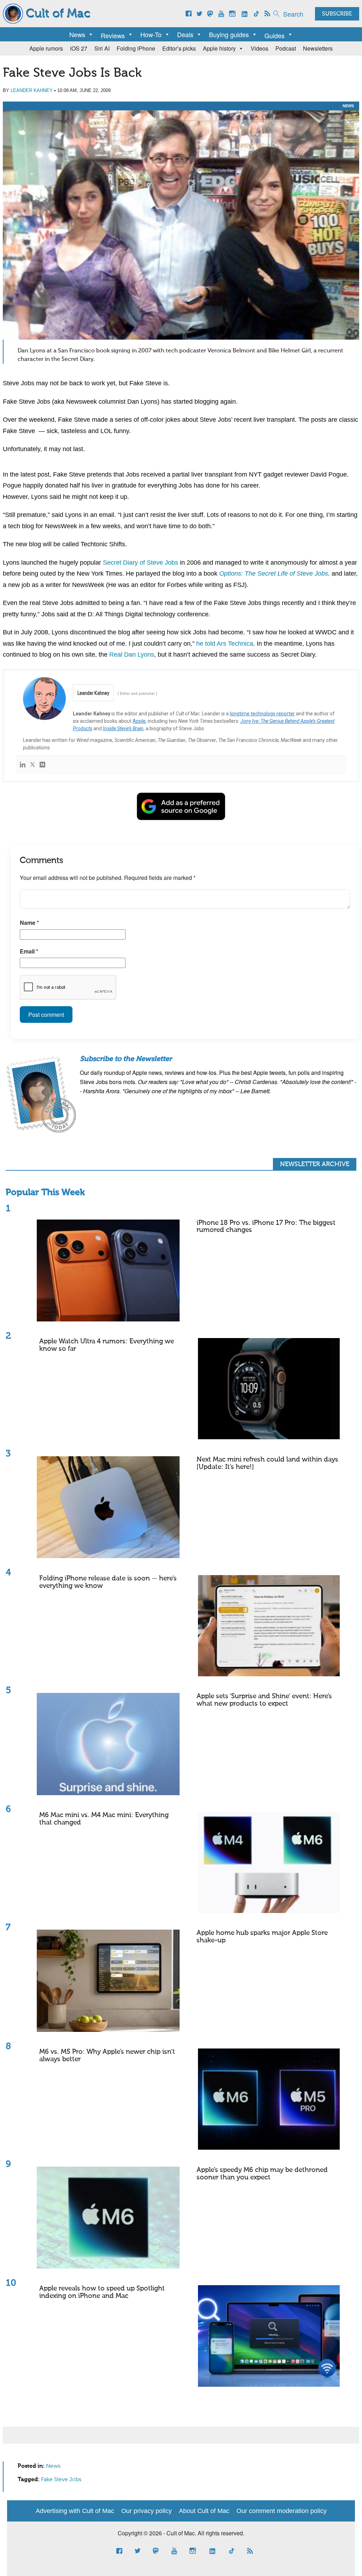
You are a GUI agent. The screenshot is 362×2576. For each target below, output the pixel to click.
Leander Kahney (32, 90)
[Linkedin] (23, 765)
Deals (185, 34)
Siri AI (102, 48)
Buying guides (229, 34)
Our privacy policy (147, 2511)
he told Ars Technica (225, 644)
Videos (259, 48)
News (77, 34)
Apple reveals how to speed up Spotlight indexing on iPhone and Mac (102, 2292)
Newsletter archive (315, 1164)
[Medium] (42, 765)
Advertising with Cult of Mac (75, 2511)
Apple (139, 721)
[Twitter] (33, 765)
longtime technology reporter (262, 714)
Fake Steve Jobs (61, 2480)
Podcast (286, 48)
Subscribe (337, 14)
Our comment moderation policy (282, 2511)
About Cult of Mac (204, 2511)
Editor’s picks (179, 48)
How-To (151, 34)
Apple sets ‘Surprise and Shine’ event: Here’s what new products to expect (264, 1700)
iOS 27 (79, 48)
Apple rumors (46, 48)
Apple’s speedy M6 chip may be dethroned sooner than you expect (262, 2174)
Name (29, 923)
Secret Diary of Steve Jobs (141, 563)
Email (29, 951)
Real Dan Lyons (132, 655)
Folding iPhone (136, 48)
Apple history (219, 48)
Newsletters (318, 48)
